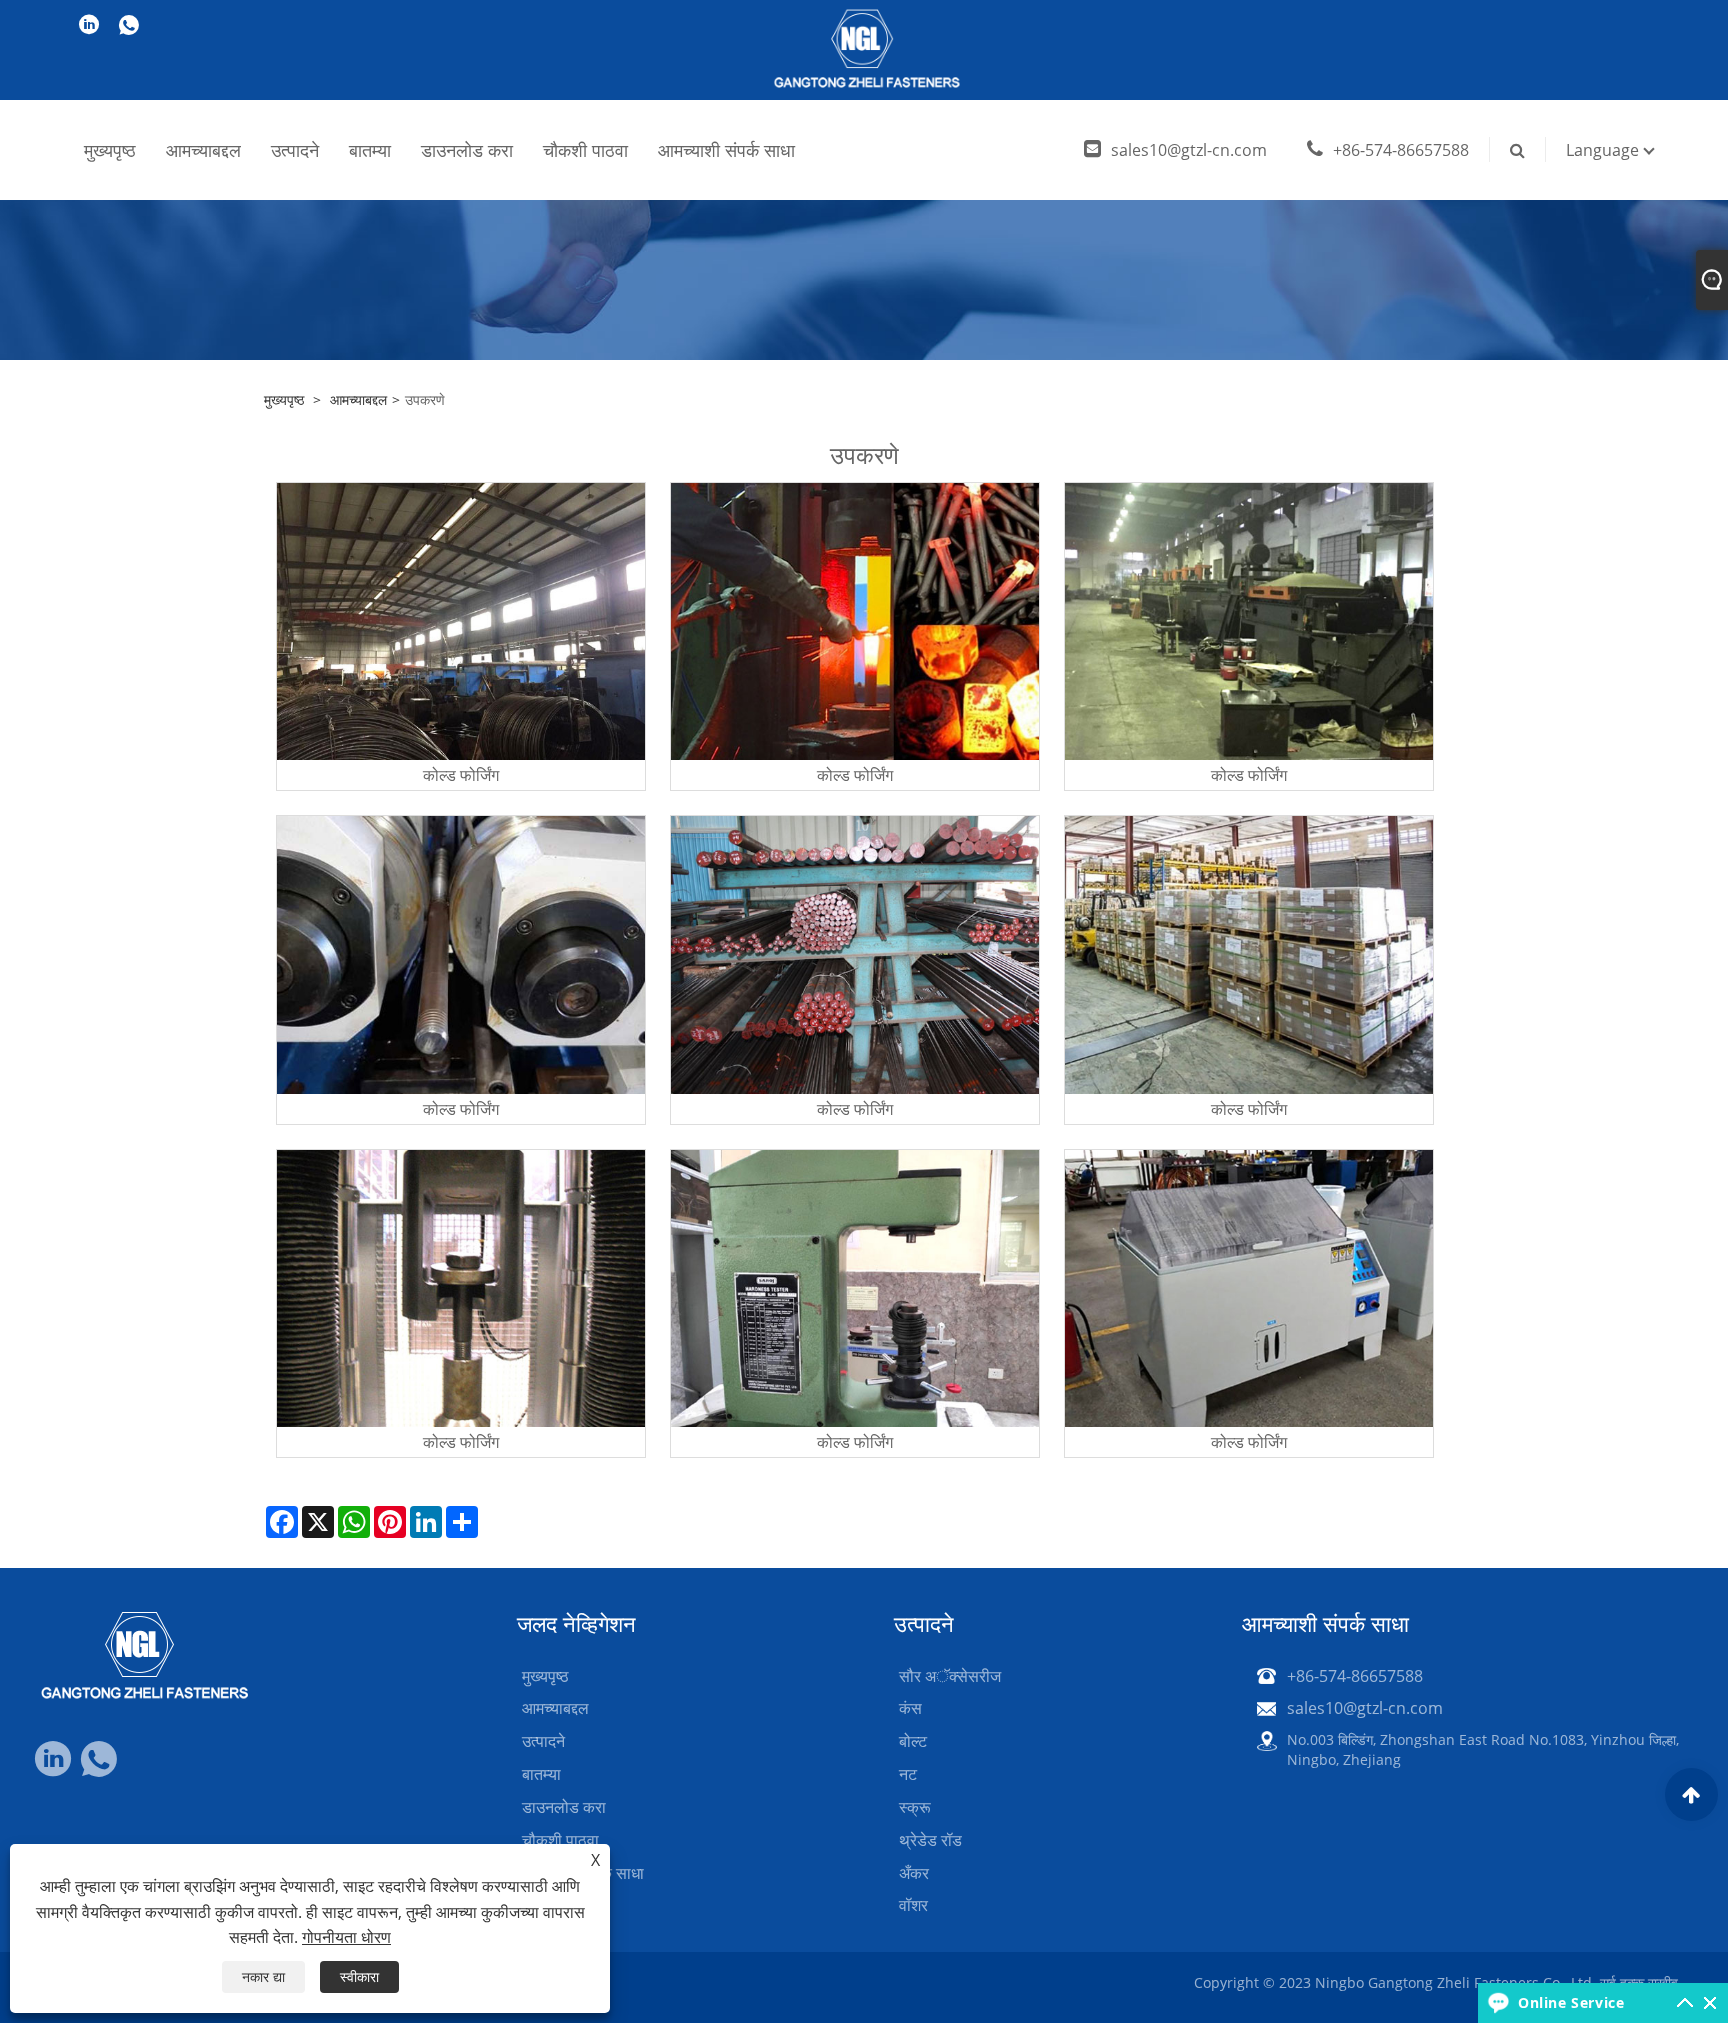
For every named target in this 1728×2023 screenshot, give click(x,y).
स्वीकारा (359, 1976)
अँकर (914, 1873)
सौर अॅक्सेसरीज (950, 1676)
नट (908, 1774)
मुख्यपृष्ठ (110, 150)
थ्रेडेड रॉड (930, 1840)
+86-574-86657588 (1401, 150)
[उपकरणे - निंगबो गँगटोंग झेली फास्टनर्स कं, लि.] (864, 49)
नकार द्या (263, 1976)
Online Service (1571, 2002)
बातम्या (370, 150)
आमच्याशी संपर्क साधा (726, 150)
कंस (910, 1708)
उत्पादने (295, 150)
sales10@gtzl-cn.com (1189, 150)
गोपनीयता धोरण (346, 1937)
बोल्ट (913, 1741)
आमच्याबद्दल (203, 150)
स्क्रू (915, 1807)
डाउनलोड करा (467, 150)
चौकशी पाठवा (585, 150)
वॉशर (913, 1905)
